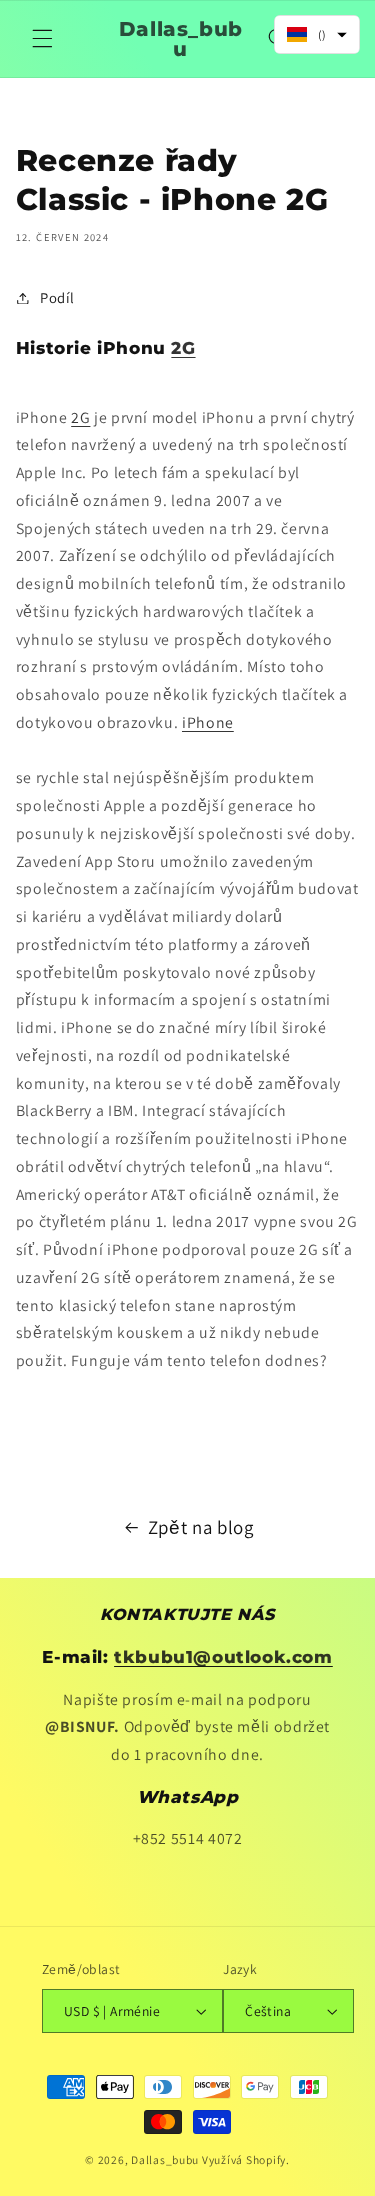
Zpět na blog (201, 1527)
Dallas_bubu (165, 2159)
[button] (42, 39)
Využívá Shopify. (246, 2159)
